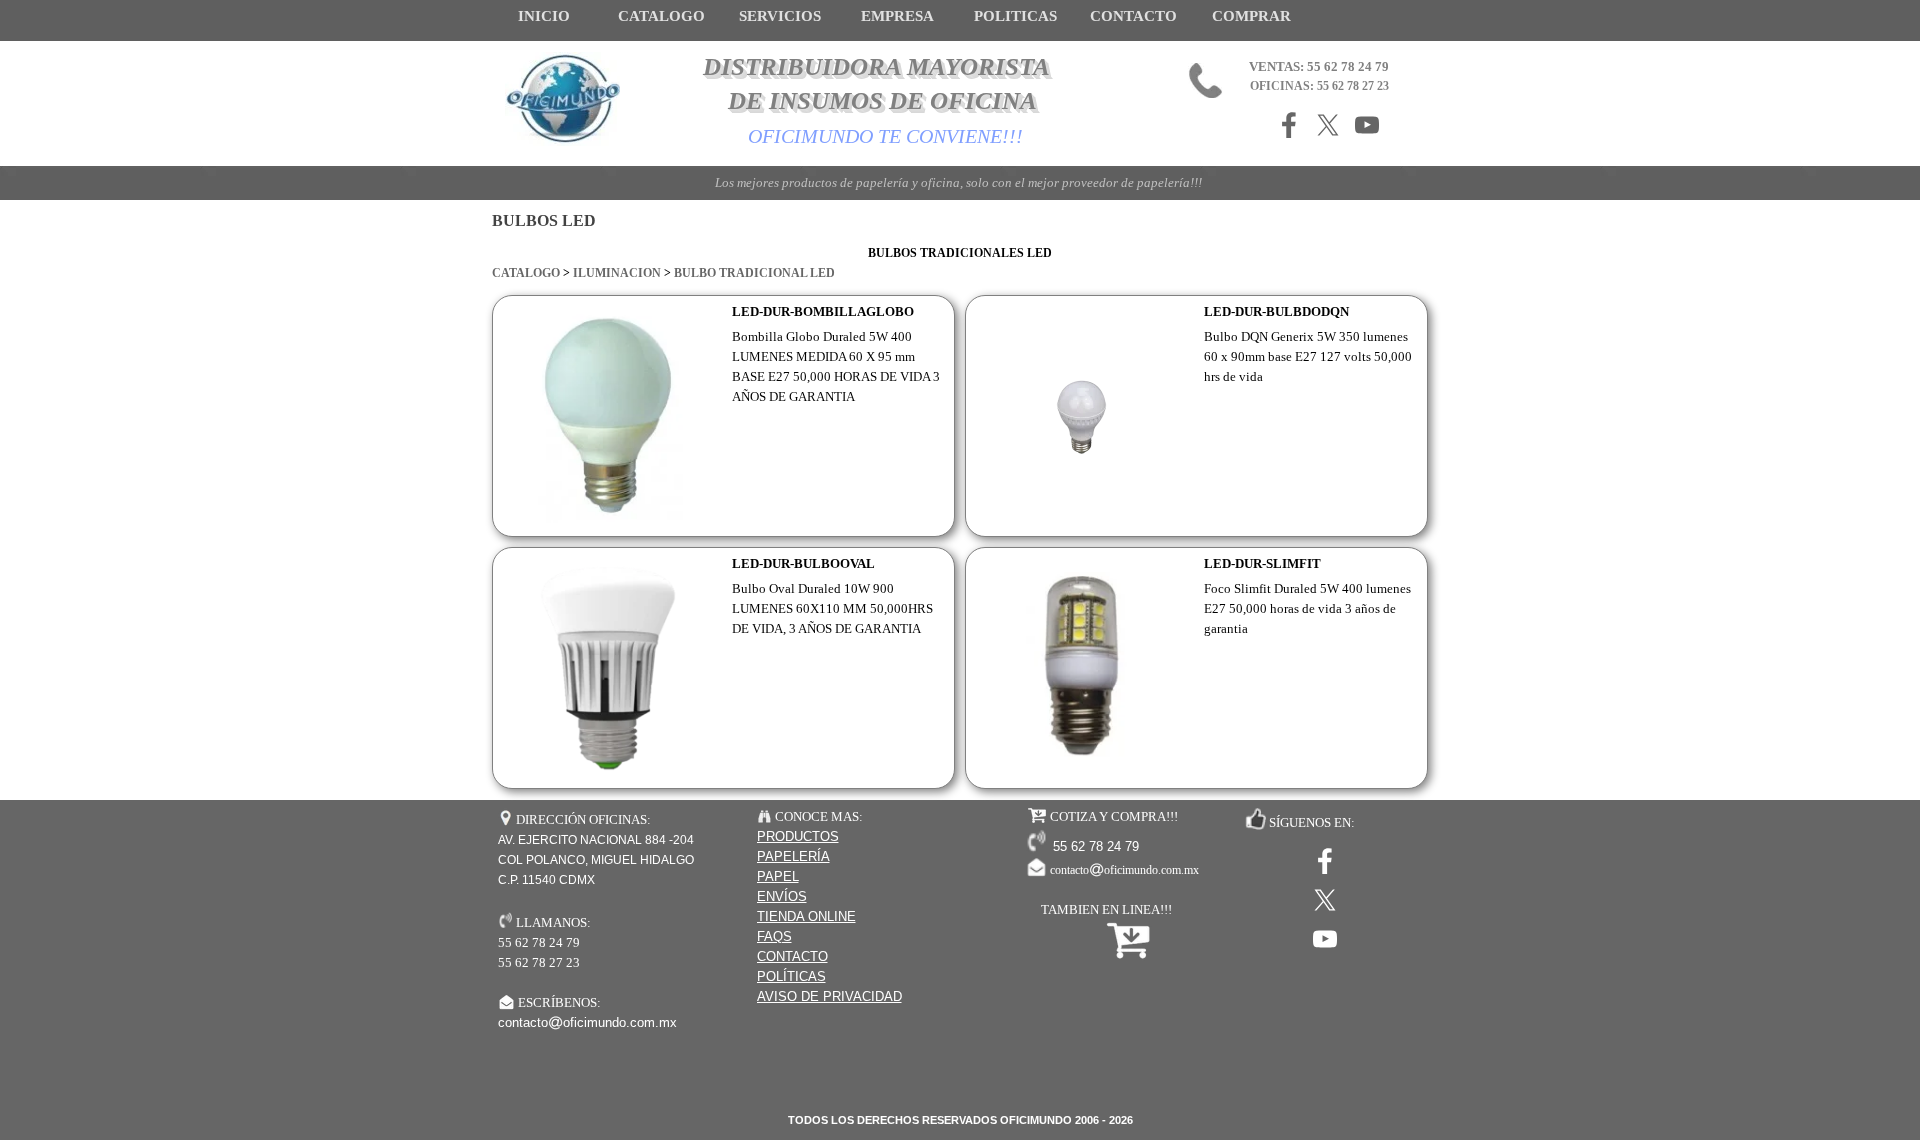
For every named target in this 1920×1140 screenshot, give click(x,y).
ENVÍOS (782, 896)
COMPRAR (1251, 16)
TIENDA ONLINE (806, 916)
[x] (1328, 125)
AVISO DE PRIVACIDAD (829, 996)
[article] (723, 416)
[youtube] (1367, 125)
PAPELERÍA (793, 856)
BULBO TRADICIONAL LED (754, 273)
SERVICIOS (780, 16)
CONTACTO (1133, 16)
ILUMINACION (617, 273)
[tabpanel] (960, 263)
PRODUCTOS (798, 836)
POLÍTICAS (791, 976)
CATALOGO (526, 273)
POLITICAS (1015, 16)
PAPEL (778, 876)
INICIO (544, 16)
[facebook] (1289, 125)
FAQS (774, 936)
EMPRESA (897, 16)
